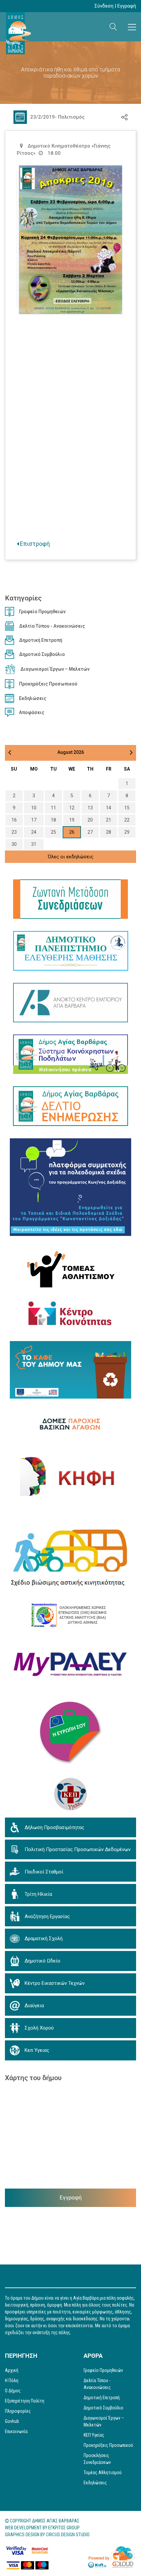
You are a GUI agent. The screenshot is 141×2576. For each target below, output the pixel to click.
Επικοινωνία (16, 2431)
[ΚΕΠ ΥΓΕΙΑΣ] (70, 1794)
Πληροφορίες (18, 2411)
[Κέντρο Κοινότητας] (71, 1314)
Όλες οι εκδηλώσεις (71, 857)
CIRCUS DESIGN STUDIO (68, 2535)
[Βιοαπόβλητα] (70, 1370)
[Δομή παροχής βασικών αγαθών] (71, 1424)
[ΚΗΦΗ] (70, 1476)
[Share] (124, 117)
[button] (113, 27)
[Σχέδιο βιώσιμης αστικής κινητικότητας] (70, 1553)
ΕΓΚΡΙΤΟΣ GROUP (64, 2528)
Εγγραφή (127, 6)
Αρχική (12, 2370)
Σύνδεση (104, 6)
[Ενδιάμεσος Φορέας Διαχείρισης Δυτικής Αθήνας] (71, 1615)
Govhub (12, 2421)
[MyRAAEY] (70, 1664)
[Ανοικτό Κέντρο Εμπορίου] (70, 1003)
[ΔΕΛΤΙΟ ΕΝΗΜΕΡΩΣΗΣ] (70, 1106)
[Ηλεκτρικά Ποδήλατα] (70, 1054)
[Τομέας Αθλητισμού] (71, 1268)
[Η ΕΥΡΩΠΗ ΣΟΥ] (70, 1733)
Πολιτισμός (71, 117)
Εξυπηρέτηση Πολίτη (25, 2401)
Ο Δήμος (13, 2391)
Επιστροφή (34, 544)
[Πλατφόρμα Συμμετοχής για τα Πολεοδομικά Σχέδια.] (70, 1187)
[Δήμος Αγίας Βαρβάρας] (18, 33)
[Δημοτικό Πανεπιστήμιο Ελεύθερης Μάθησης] (71, 951)
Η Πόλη (12, 2380)
